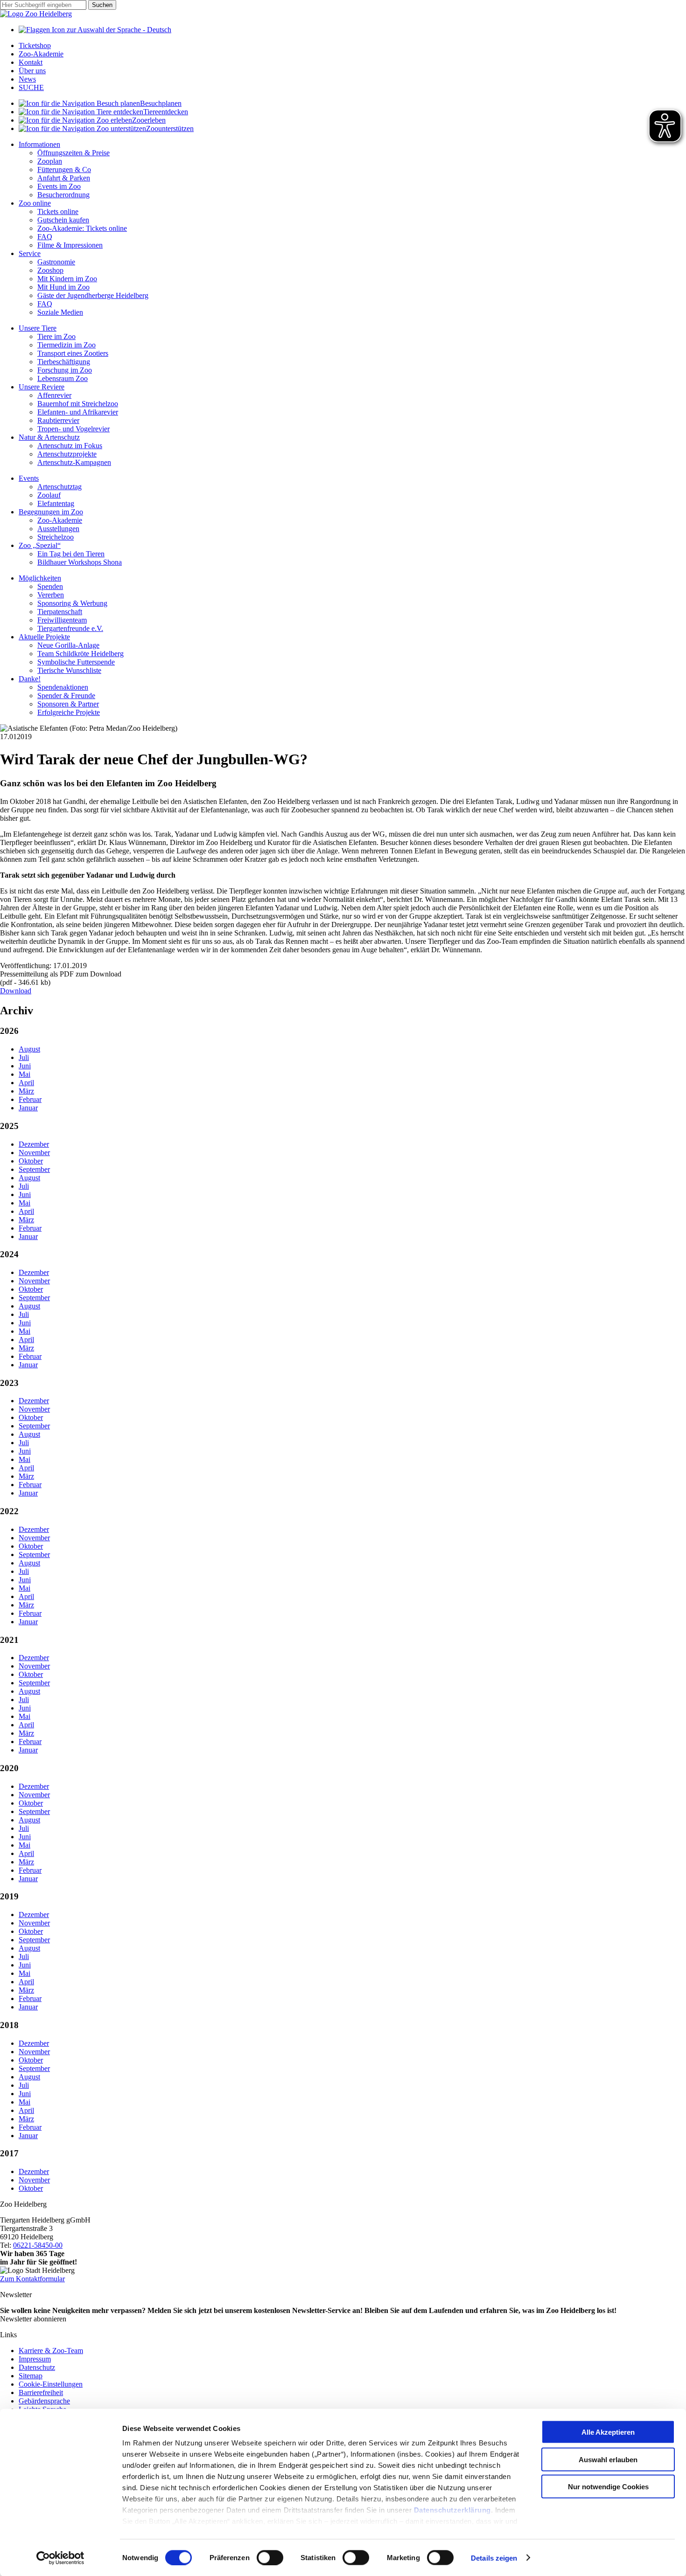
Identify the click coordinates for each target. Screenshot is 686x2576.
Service (30, 253)
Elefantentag (56, 503)
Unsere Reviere (42, 387)
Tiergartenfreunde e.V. (70, 628)
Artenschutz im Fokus (70, 446)
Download (16, 991)
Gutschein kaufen (63, 220)
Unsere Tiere (38, 328)
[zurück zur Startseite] (36, 14)
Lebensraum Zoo (63, 378)
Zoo (149, 120)
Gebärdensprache (44, 2401)
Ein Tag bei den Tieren (71, 554)
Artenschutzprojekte (67, 454)
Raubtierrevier (58, 420)
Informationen (39, 144)
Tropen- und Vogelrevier (73, 429)
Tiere (166, 112)
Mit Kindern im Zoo (67, 279)
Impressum (35, 2359)
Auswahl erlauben (608, 2459)
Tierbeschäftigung (64, 362)
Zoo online (35, 203)
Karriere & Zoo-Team (51, 2351)
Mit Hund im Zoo (63, 287)
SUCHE (31, 87)
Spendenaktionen (63, 687)
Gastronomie (56, 262)
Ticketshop (35, 45)
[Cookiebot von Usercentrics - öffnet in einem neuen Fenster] (60, 2558)
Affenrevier (54, 395)
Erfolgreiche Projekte (69, 712)
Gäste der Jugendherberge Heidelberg (93, 295)
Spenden (50, 586)
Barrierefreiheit (41, 2392)
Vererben (51, 595)
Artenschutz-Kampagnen (74, 462)
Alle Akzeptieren (608, 2432)
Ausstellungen (58, 529)
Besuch (161, 103)
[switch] (270, 2557)
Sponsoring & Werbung (72, 603)
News (27, 79)
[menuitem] (352, 104)
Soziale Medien (60, 312)
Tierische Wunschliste (69, 670)
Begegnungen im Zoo (51, 512)
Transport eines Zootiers (73, 353)
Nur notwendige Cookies (608, 2487)
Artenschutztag (59, 487)
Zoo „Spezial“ (40, 545)
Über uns (32, 71)
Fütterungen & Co (64, 170)
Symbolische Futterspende (76, 662)
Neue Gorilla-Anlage (68, 645)
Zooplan (50, 161)
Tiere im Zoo (56, 336)
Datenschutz (37, 2367)
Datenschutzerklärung (452, 2510)
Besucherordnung (63, 195)
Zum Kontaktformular (32, 2279)
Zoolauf (49, 495)
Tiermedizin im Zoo (66, 345)
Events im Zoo (59, 186)
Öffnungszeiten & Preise (73, 153)
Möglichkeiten (40, 578)
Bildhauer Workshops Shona (80, 562)
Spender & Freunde (66, 696)
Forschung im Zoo (65, 370)
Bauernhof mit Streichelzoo (78, 404)
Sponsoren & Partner (68, 704)
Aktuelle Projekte (44, 637)
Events (29, 478)
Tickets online (58, 211)
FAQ (45, 237)
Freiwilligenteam (62, 620)
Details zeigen (494, 2558)
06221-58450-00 (38, 2245)
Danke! (30, 679)
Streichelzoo (56, 537)
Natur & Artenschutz (49, 437)
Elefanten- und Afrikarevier (78, 412)
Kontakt (31, 62)
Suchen (102, 5)
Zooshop (50, 270)
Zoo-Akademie (41, 54)
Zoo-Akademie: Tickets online (82, 228)
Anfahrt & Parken (64, 178)
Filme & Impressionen (70, 245)
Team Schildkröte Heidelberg (80, 654)
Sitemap (31, 2376)
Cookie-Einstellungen (51, 2384)
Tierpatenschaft (60, 612)
